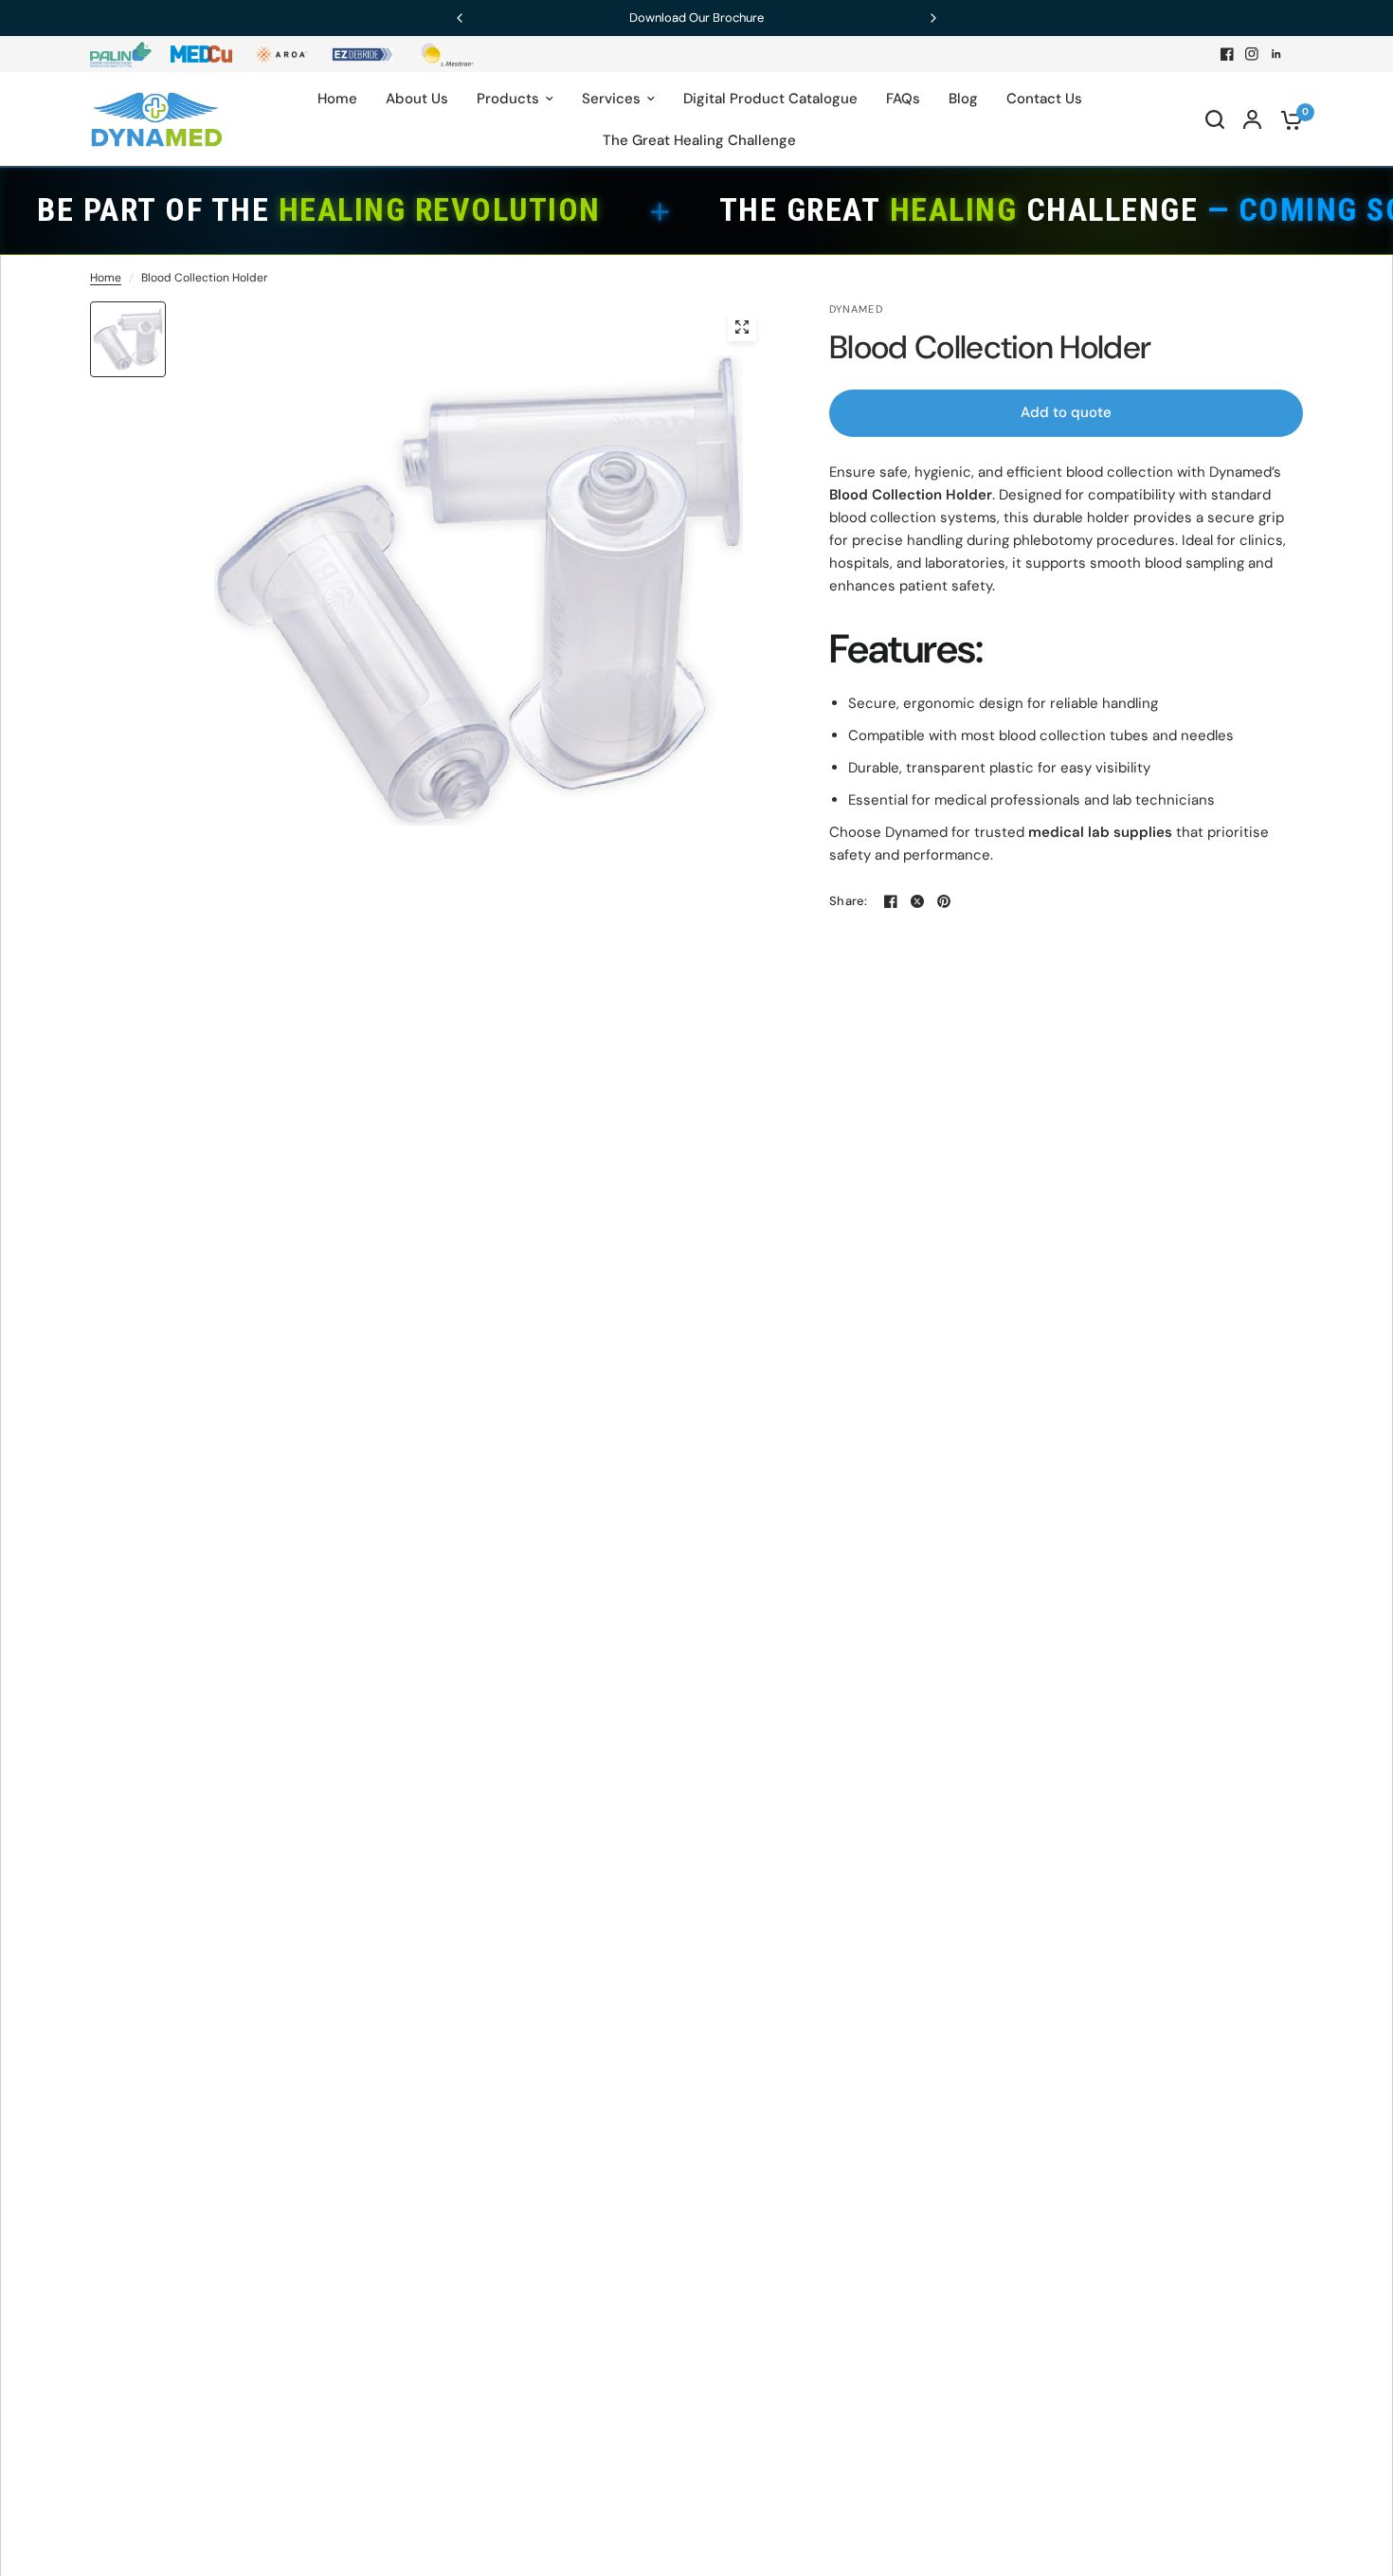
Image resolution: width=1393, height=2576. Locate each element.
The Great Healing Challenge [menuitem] (699, 140)
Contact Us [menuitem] (1044, 99)
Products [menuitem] (508, 99)
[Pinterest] (944, 901)
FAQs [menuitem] (903, 99)
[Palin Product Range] (121, 54)
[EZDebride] (362, 54)
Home (106, 278)
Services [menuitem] (611, 99)
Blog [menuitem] (963, 99)
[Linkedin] (1276, 54)
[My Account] (1252, 119)
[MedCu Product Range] (201, 54)
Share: (849, 901)
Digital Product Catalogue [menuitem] (770, 99)
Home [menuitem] (337, 99)
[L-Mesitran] (443, 54)
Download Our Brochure (696, 18)
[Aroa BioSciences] (282, 54)
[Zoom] (742, 327)
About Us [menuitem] (417, 99)
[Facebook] (1227, 54)
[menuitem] (126, 54)
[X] (917, 901)
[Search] (1215, 119)
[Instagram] (1252, 54)
